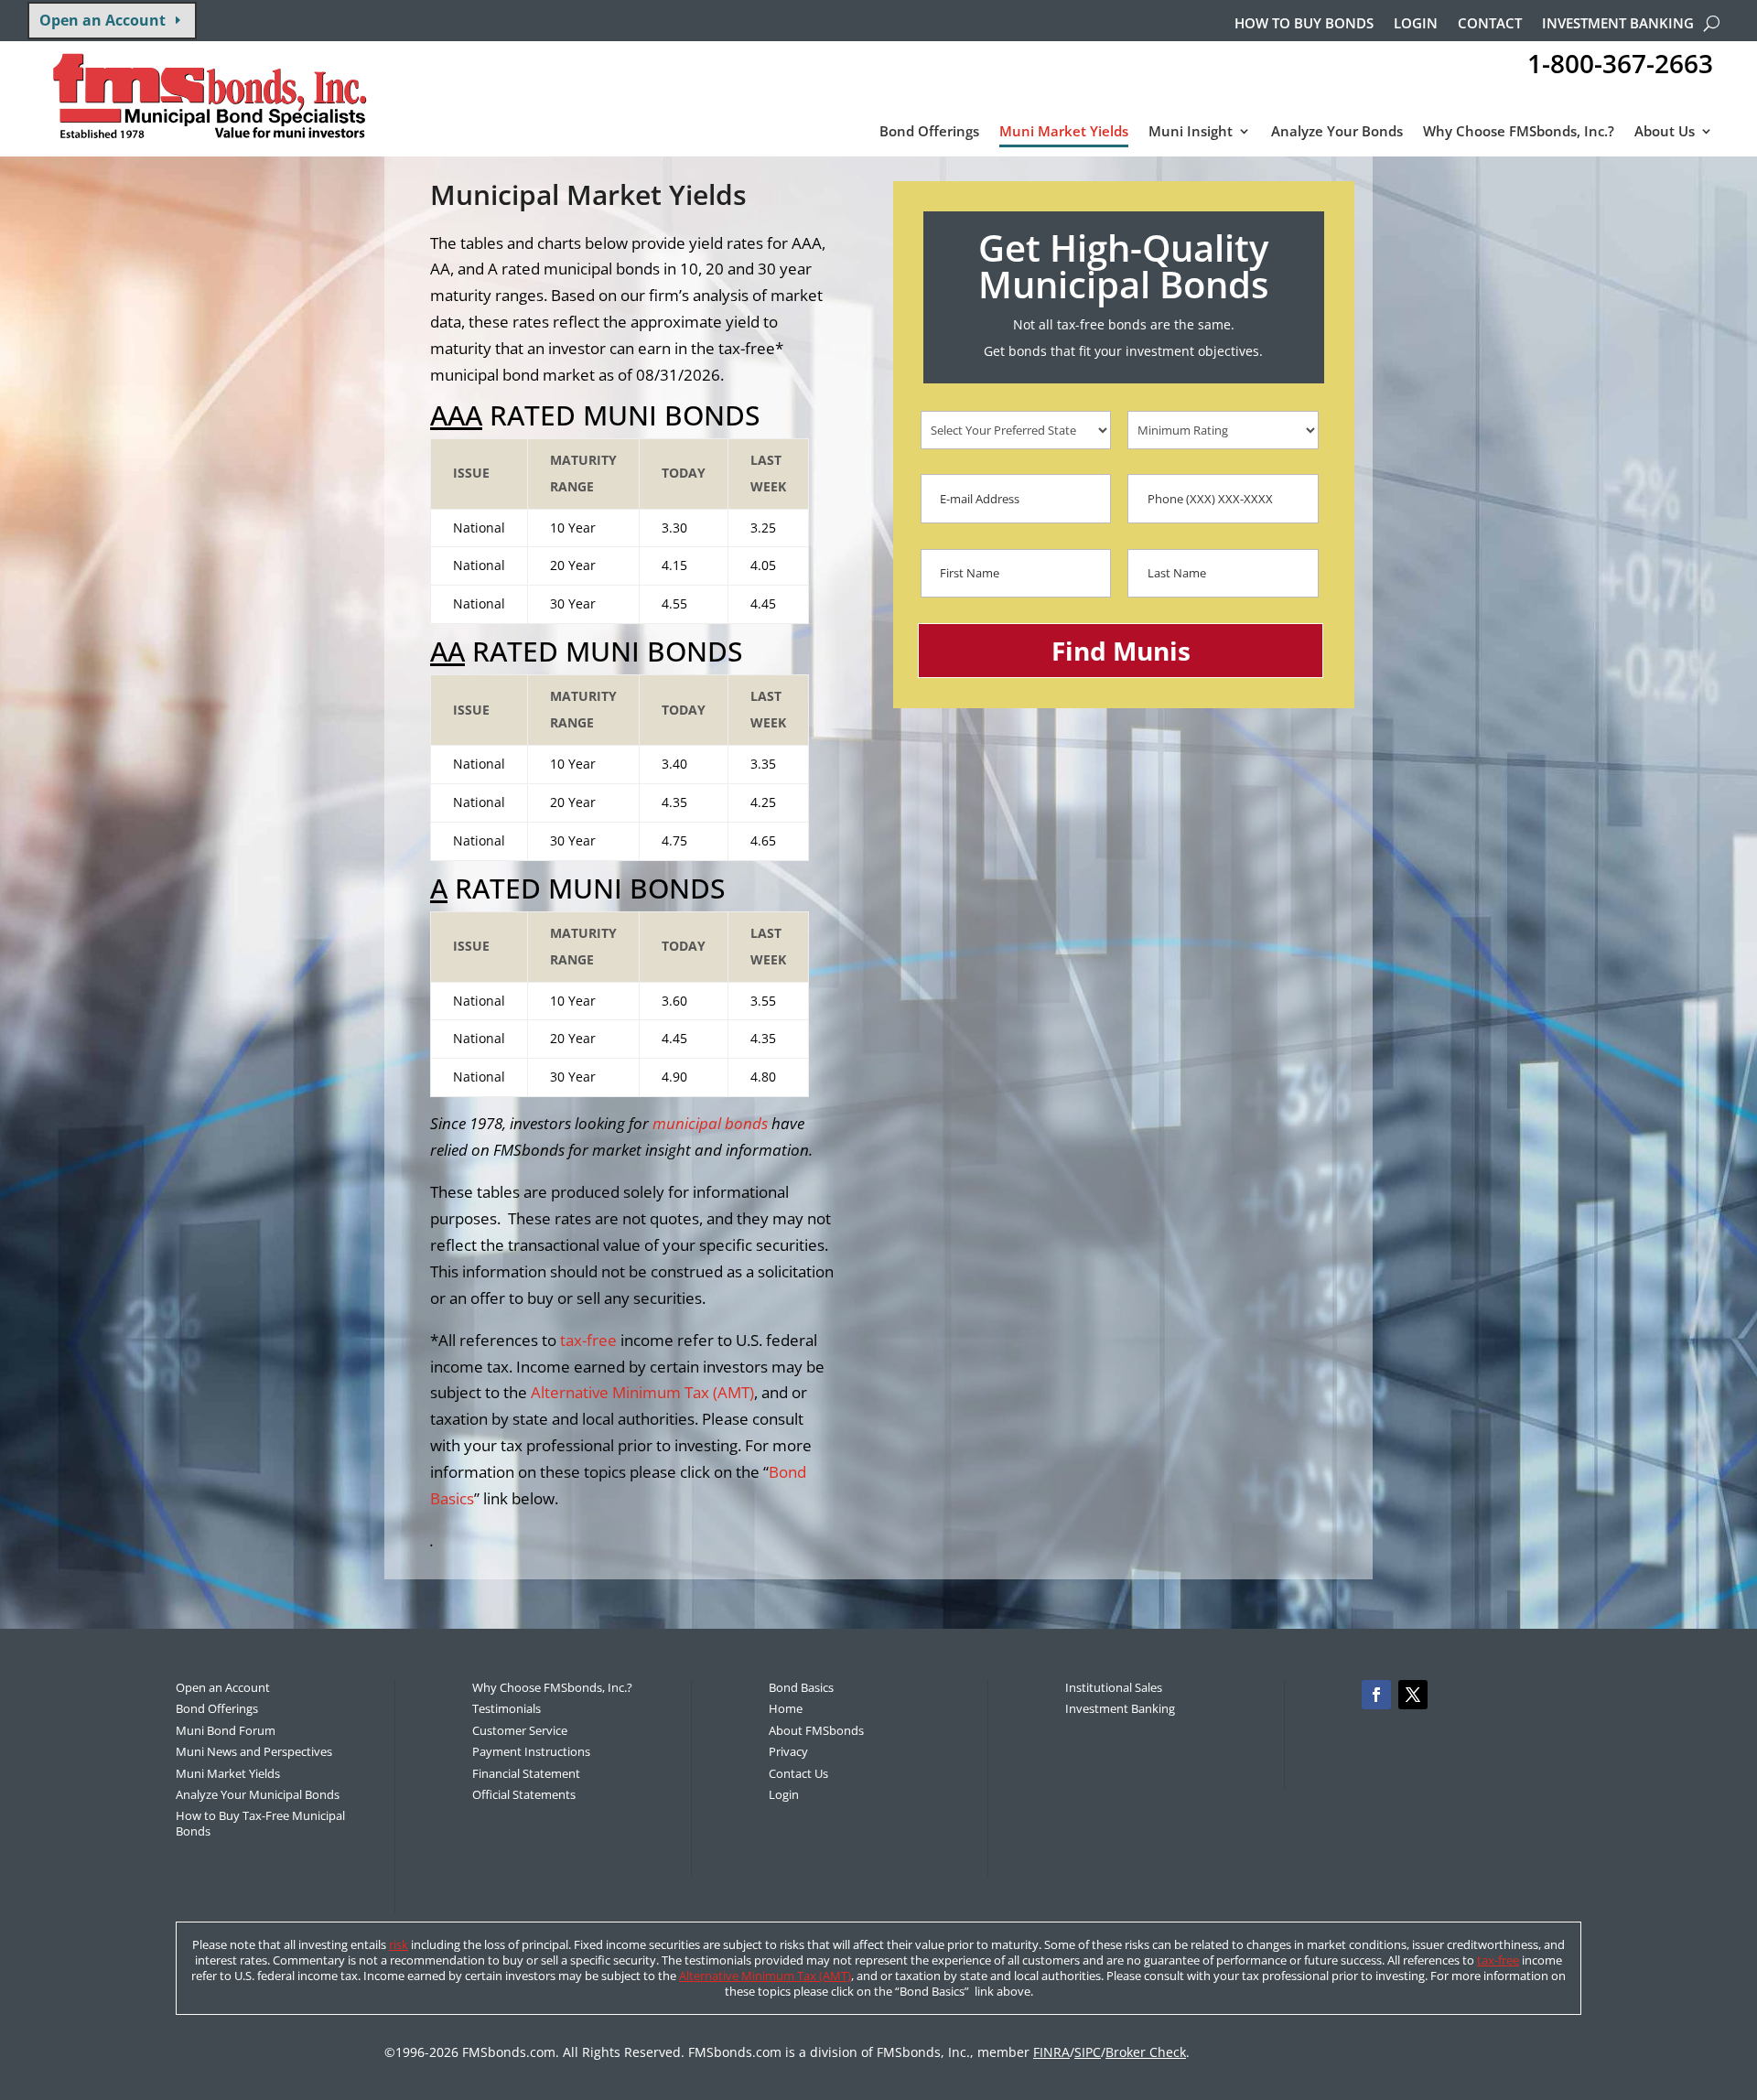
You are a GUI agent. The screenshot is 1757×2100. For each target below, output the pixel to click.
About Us (1665, 132)
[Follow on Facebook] (1376, 1695)
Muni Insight (1191, 132)
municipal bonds (710, 1123)
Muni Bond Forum (226, 1730)
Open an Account (102, 20)
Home (786, 1708)
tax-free (588, 1340)
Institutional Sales (1114, 1687)
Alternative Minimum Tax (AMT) (642, 1392)
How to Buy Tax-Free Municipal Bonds (260, 1823)
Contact (1490, 24)
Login (1416, 24)
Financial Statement (526, 1773)
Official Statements (524, 1794)
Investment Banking (1618, 24)
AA (447, 651)
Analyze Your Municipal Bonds (258, 1794)
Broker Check (1146, 2052)
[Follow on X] (1413, 1695)
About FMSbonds (816, 1730)
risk (399, 1944)
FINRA (1051, 2052)
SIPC (1088, 2052)
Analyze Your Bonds (1337, 132)
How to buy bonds (1304, 24)
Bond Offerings (929, 132)
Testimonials (507, 1708)
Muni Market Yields (1064, 132)
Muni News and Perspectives (254, 1751)
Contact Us (798, 1773)
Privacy (788, 1751)
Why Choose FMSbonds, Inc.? (1519, 132)
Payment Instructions (531, 1751)
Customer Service (520, 1730)
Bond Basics (801, 1687)
